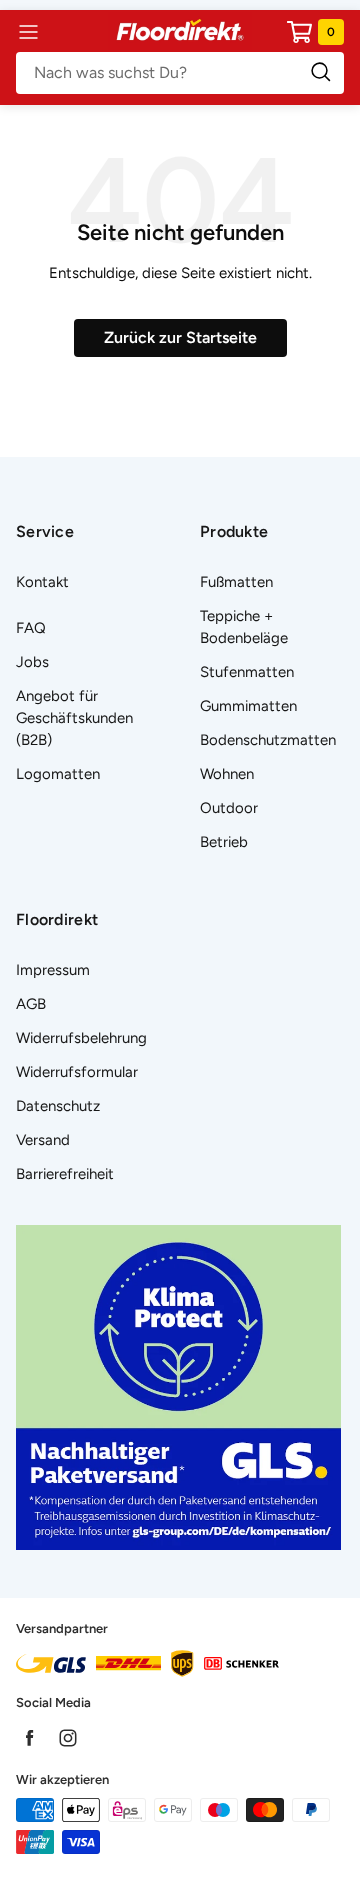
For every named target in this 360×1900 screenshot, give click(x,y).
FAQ (31, 628)
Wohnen (227, 774)
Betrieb (224, 842)
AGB (31, 1004)
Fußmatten (236, 582)
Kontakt (42, 582)
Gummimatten (248, 706)
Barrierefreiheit (65, 1174)
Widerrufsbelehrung (81, 1038)
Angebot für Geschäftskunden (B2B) (74, 718)
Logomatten (58, 774)
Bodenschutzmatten (268, 740)
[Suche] (180, 73)
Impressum (53, 970)
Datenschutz (58, 1106)
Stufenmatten (247, 672)
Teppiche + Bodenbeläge (244, 627)
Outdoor (229, 808)
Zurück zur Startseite (180, 337)
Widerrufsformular (77, 1072)
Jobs (32, 662)
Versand (43, 1140)
